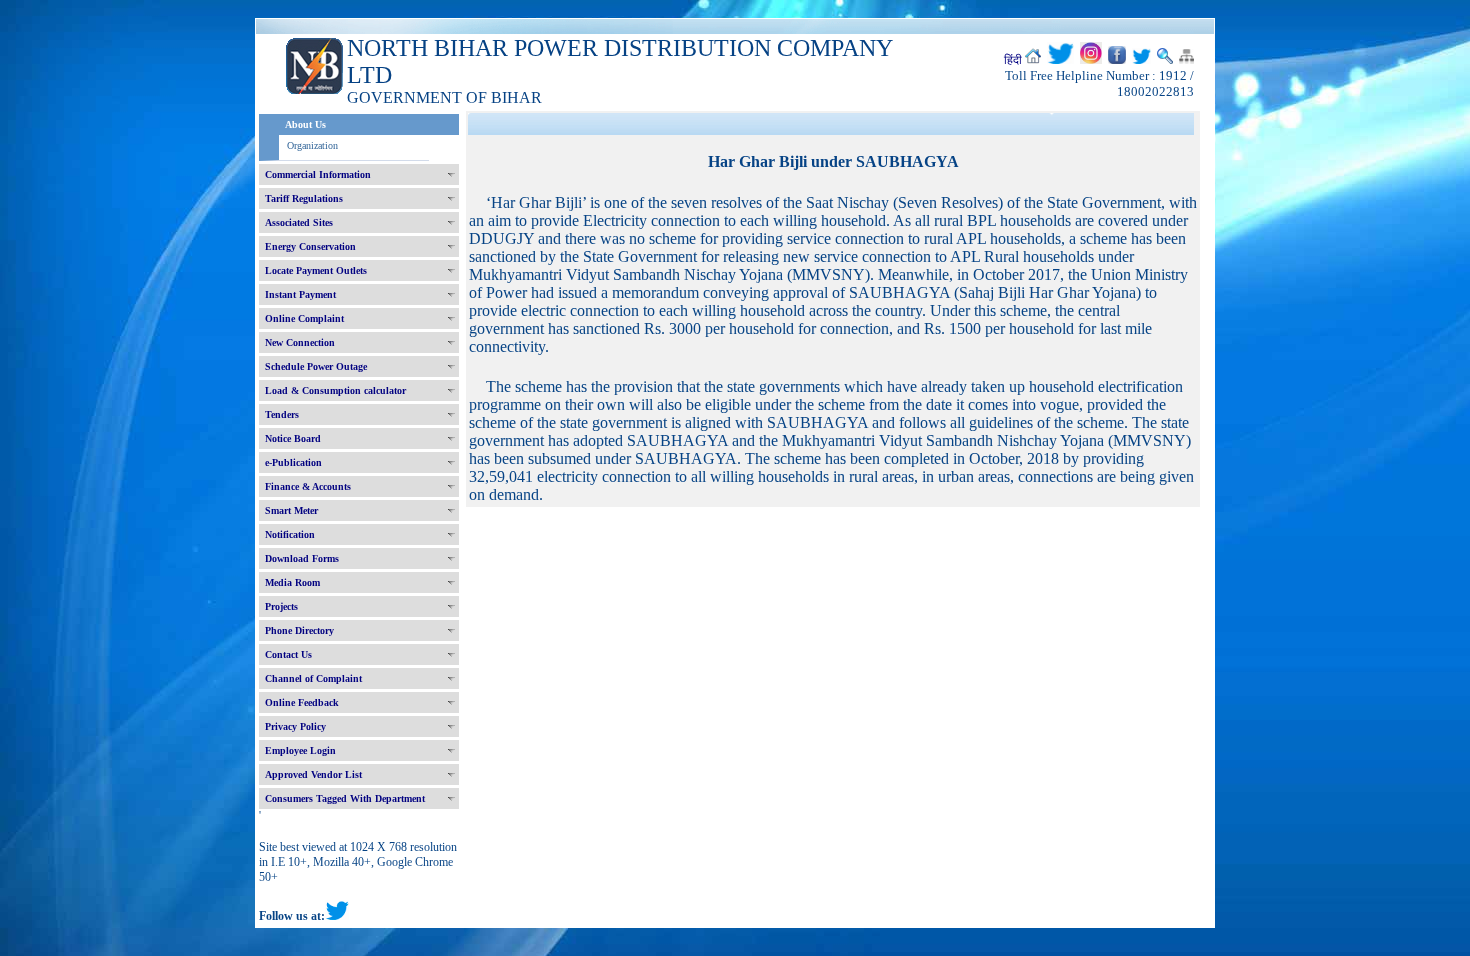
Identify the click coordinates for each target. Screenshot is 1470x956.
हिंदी (1013, 60)
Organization (312, 145)
